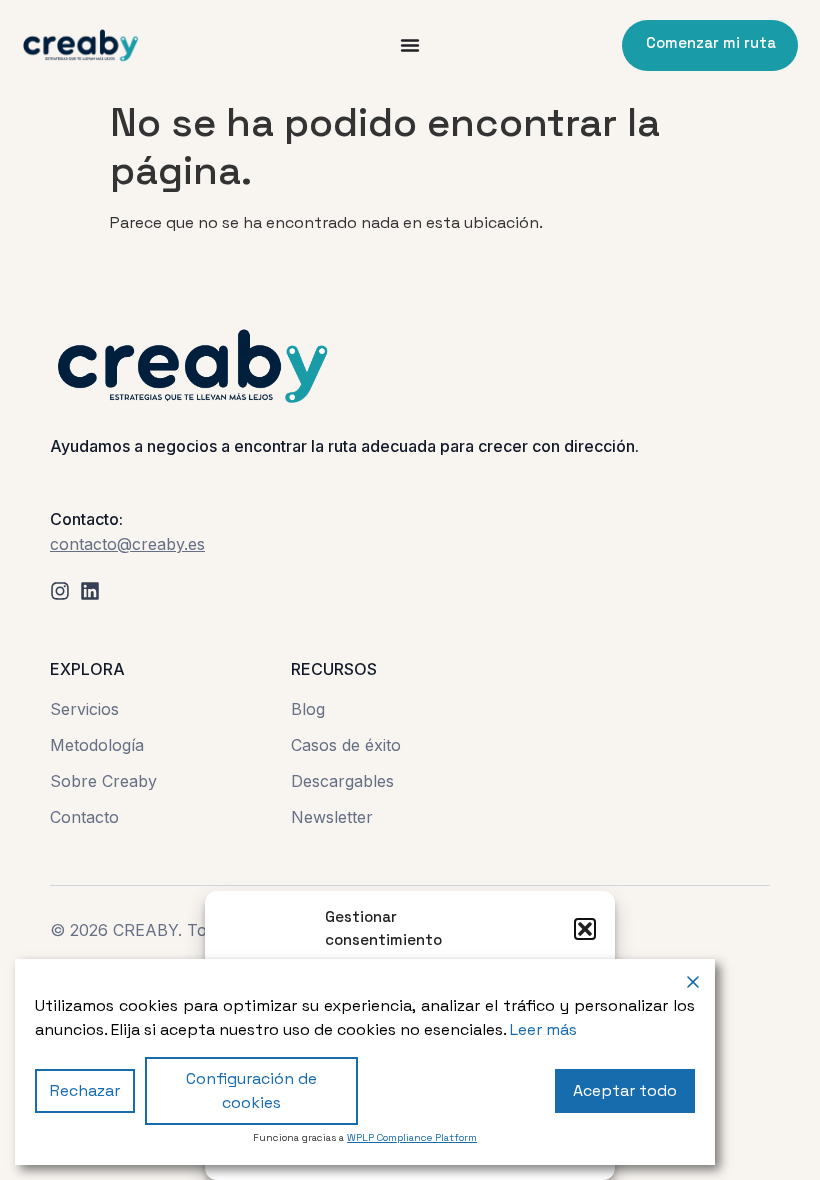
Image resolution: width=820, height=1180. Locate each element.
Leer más (543, 1029)
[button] (585, 929)
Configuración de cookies (251, 1090)
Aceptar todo (625, 1090)
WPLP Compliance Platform (412, 1137)
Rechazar (85, 1090)
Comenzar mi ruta (711, 42)
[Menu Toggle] (410, 45)
